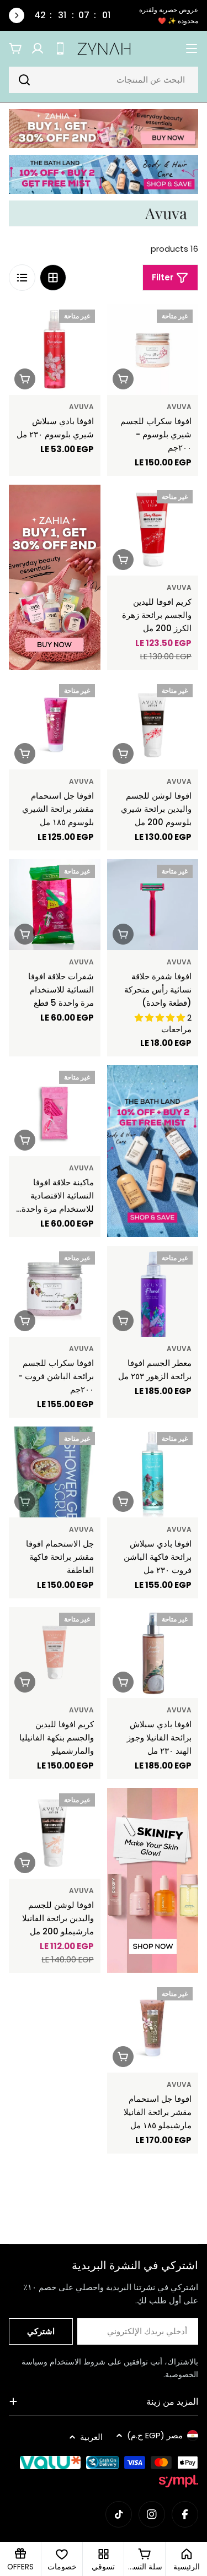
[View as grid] (53, 278)
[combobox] (104, 80)
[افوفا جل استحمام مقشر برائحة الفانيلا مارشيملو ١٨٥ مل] (153, 2027)
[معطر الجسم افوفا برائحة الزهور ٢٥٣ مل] (153, 1292)
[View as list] (22, 278)
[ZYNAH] (104, 129)
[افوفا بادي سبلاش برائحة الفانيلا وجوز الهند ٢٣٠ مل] (153, 1653)
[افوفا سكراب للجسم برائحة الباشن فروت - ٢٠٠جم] (55, 1292)
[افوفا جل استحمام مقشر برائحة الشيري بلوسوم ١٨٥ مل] (55, 724)
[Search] (24, 80)
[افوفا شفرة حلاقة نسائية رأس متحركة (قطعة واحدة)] (153, 905)
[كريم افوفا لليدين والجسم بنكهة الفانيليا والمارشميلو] (55, 1653)
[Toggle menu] (192, 48)
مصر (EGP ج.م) (155, 2435)
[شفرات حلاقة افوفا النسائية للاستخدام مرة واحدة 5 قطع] (55, 905)
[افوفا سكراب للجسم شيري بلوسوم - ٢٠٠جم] (153, 350)
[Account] (38, 48)
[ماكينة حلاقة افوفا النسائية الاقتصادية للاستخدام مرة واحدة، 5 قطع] (55, 1111)
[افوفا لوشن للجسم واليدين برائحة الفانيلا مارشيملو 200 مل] (55, 1834)
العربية (91, 2437)
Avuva (179, 407)
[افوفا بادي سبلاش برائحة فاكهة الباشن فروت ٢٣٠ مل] (153, 1472)
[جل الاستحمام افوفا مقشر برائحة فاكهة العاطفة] (55, 1472)
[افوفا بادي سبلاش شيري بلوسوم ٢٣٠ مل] (55, 350)
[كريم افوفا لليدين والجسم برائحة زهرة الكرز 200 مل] (153, 530)
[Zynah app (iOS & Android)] (60, 48)
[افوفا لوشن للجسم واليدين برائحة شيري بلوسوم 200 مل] (153, 724)
